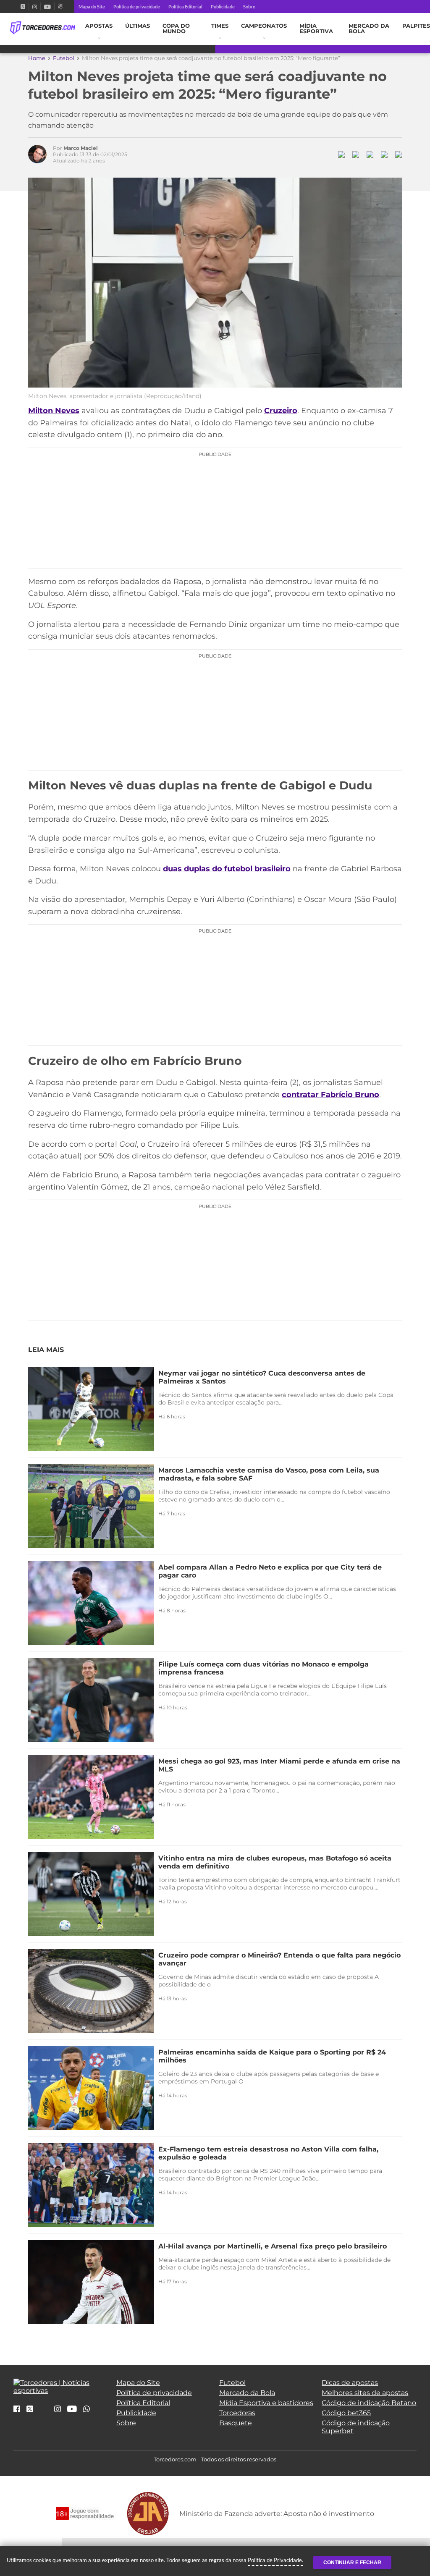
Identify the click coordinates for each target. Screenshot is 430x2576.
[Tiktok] (44, 2412)
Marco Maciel (81, 148)
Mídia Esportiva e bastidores (266, 2403)
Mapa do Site (92, 7)
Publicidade (223, 7)
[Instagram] (35, 7)
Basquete (236, 2423)
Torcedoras (237, 2413)
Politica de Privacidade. (275, 2560)
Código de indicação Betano (369, 2403)
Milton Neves (54, 411)
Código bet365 (346, 2413)
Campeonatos (264, 26)
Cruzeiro (281, 411)
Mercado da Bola (369, 29)
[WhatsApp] (87, 2410)
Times (220, 26)
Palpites (416, 26)
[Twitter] (23, 7)
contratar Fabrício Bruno (330, 1095)
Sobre (249, 7)
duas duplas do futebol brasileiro (227, 869)
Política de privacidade (137, 7)
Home (37, 58)
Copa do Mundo (176, 29)
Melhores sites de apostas (365, 2393)
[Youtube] (47, 7)
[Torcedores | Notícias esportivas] (43, 28)
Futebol (64, 58)
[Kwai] (60, 7)
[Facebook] (13, 7)
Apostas (99, 26)
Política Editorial (185, 7)
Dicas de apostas (350, 2383)
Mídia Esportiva (316, 29)
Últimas (138, 26)
